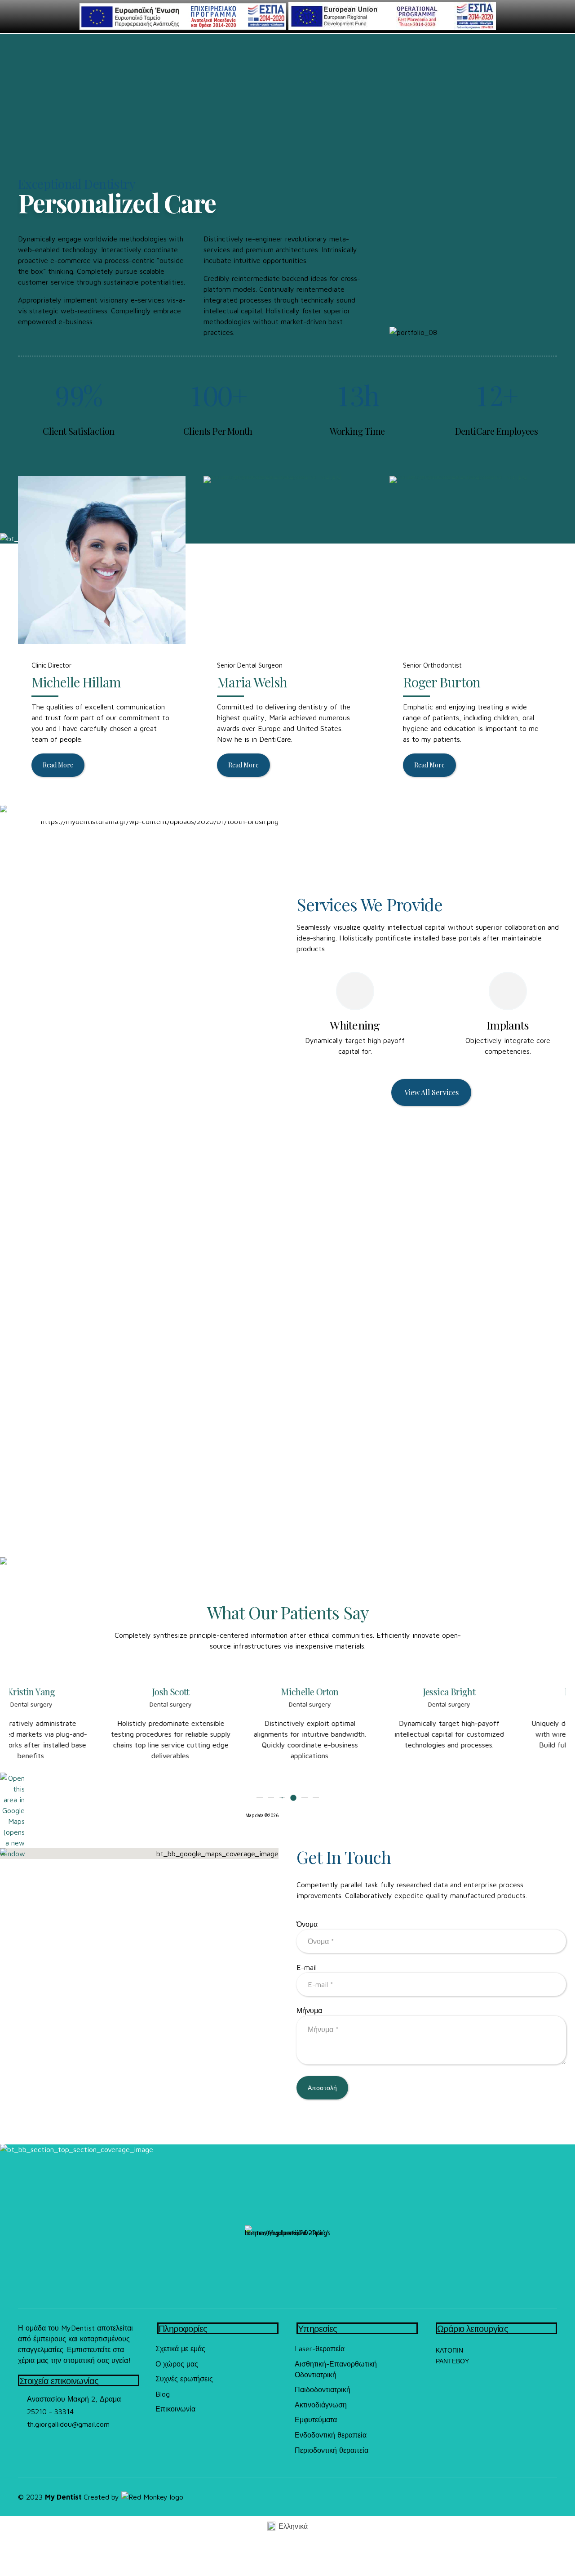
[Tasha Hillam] (102, 560)
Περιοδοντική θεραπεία (332, 2450)
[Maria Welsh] (287, 560)
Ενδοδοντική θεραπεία (331, 2435)
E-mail (307, 1967)
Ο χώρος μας (177, 2364)
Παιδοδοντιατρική (323, 2389)
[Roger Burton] (473, 560)
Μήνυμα (309, 2010)
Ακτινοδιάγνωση (321, 2405)
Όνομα (307, 1924)
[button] (19, 1732)
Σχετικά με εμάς (180, 2349)
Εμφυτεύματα (316, 2420)
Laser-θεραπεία (320, 2349)
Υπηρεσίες (318, 2328)
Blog (163, 2394)
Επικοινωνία (175, 2409)
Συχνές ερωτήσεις (184, 2379)
